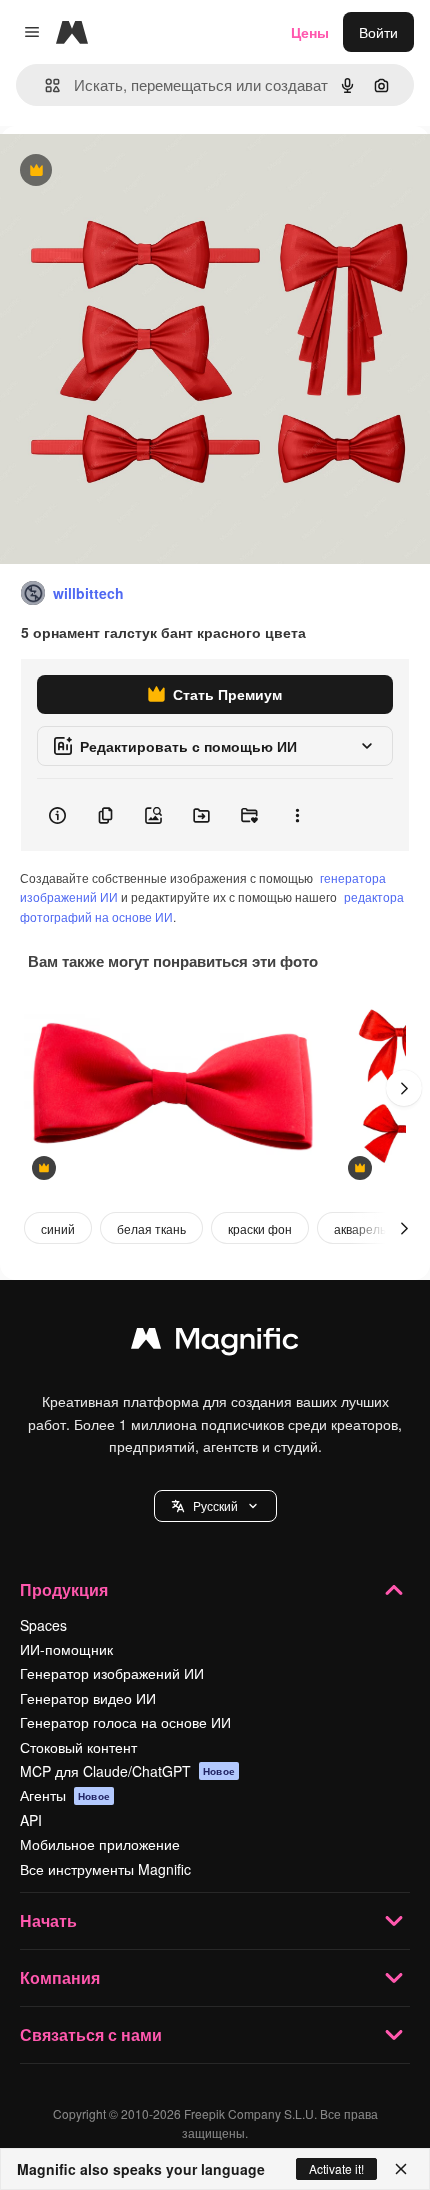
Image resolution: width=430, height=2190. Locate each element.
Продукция (64, 1589)
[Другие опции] (297, 815)
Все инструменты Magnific (105, 1869)
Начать (48, 1920)
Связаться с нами (91, 2034)
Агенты (65, 1795)
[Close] (401, 2169)
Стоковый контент (78, 1747)
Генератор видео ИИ (88, 1698)
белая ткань (151, 1228)
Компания (60, 1977)
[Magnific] (215, 1343)
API (31, 1820)
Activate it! (336, 2168)
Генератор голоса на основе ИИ (125, 1722)
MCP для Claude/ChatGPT (127, 1771)
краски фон (260, 1228)
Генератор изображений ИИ (112, 1673)
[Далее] (404, 1088)
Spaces (43, 1625)
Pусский (215, 1505)
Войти (378, 32)
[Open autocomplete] (44, 85)
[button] (215, 1506)
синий (58, 1228)
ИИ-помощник (66, 1649)
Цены (310, 32)
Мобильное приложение (100, 1844)
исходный (134, 171)
